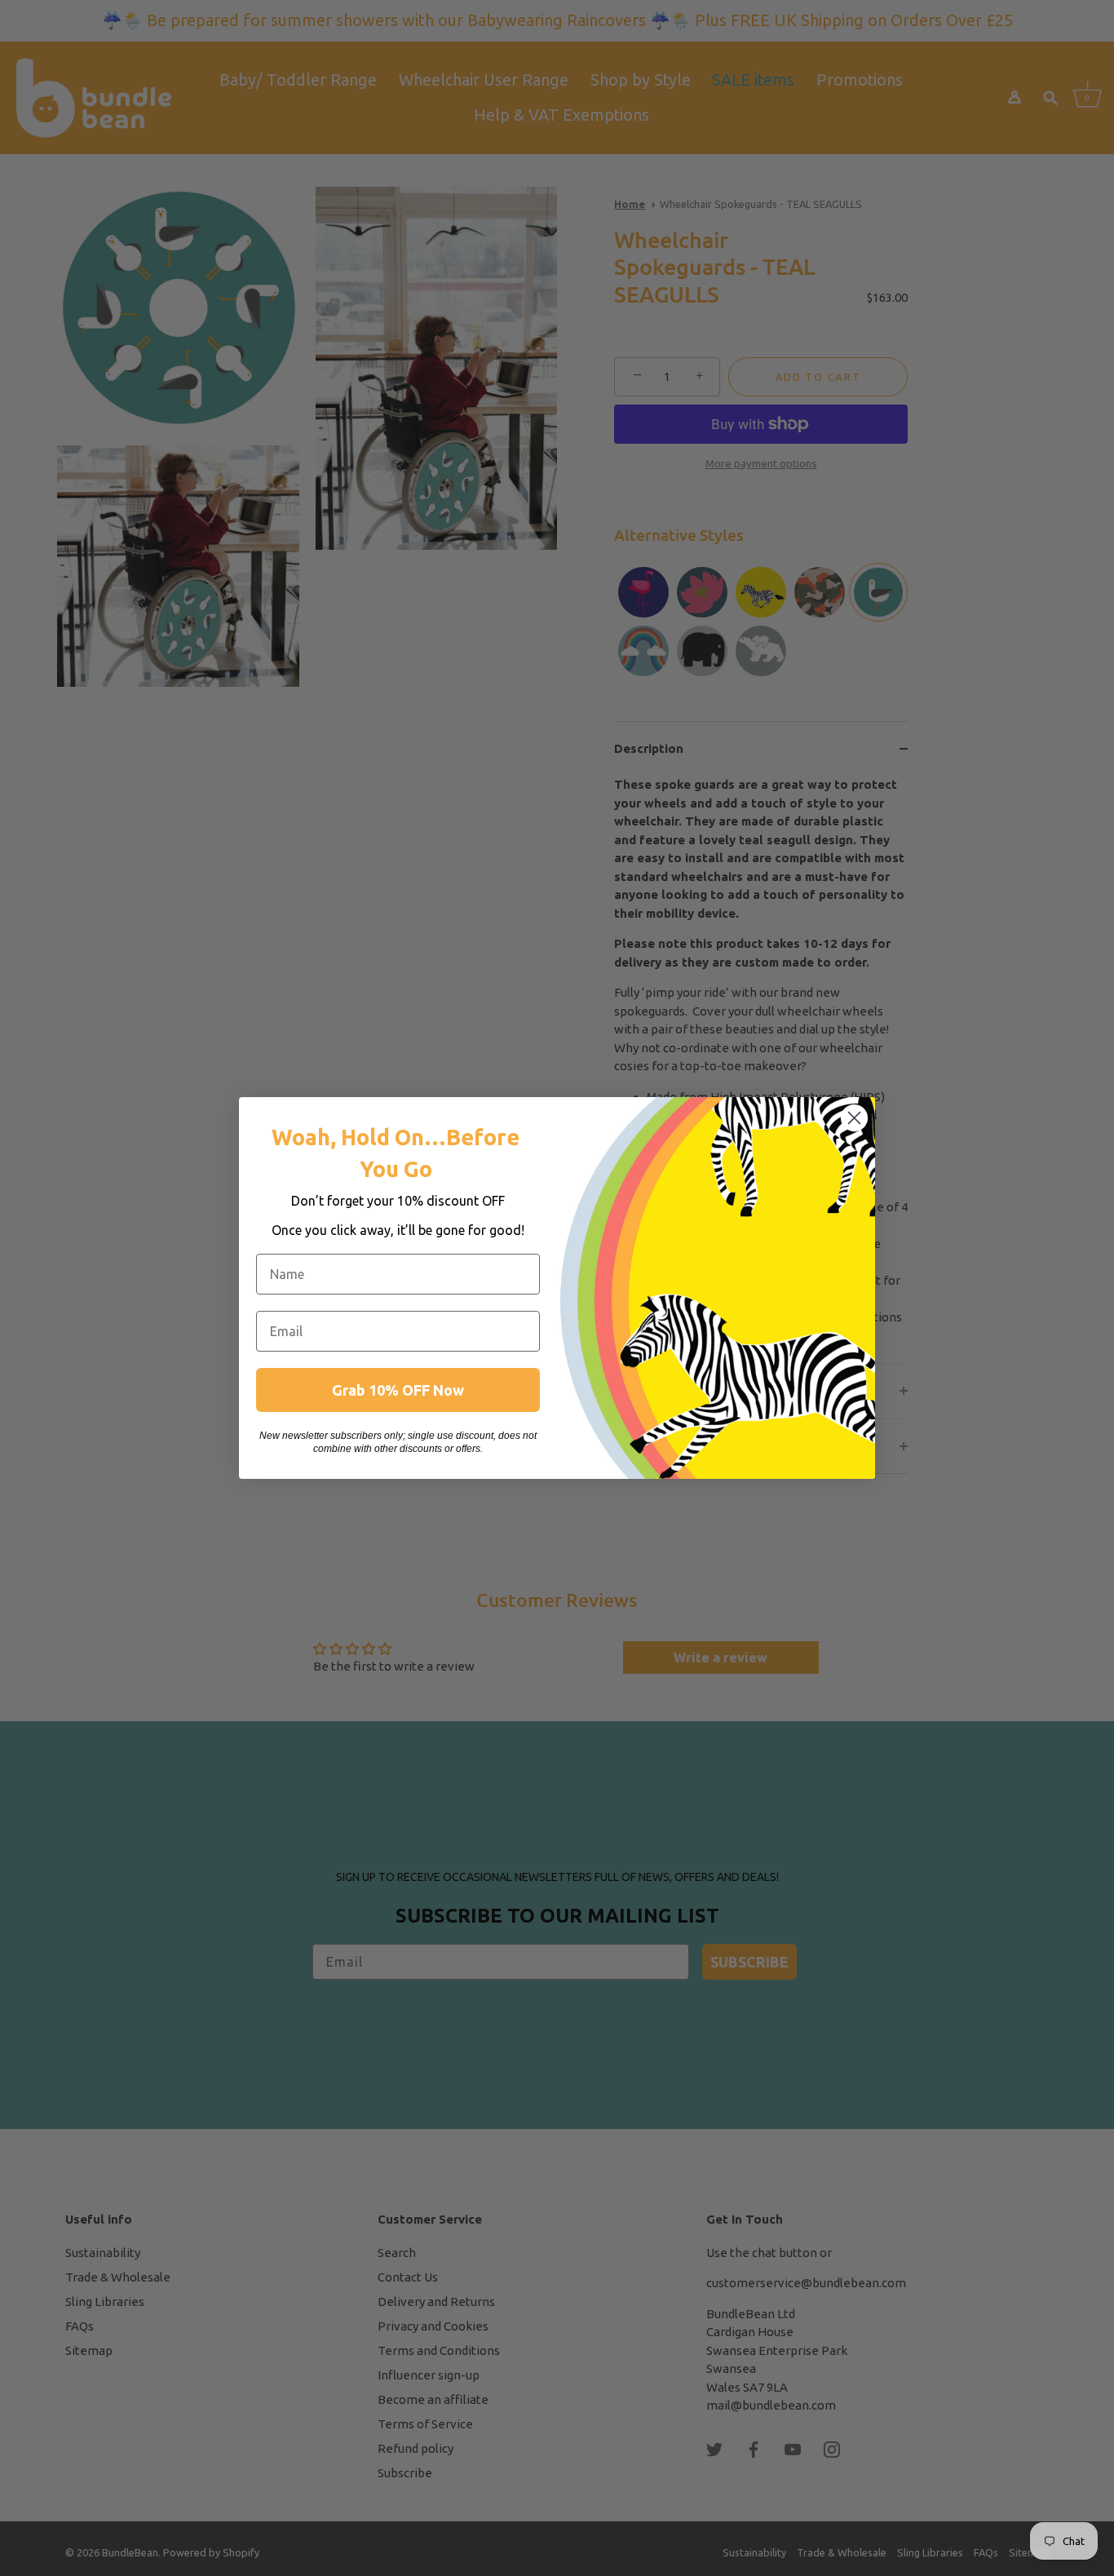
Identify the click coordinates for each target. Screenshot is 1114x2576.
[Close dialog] (854, 1118)
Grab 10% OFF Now (398, 1390)
